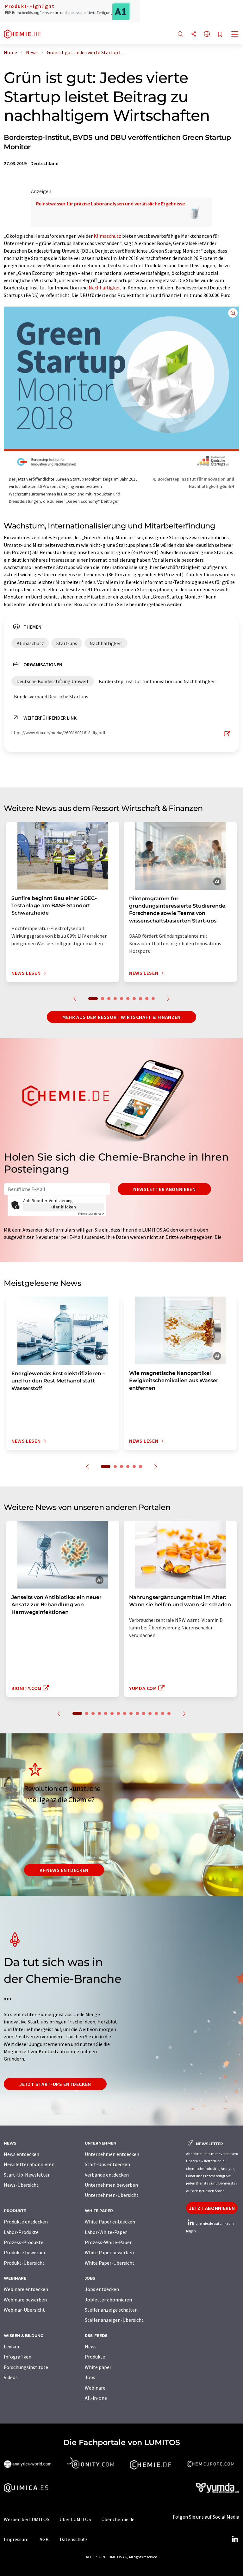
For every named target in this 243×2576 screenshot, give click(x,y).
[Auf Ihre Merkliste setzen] (220, 35)
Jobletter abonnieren (108, 2300)
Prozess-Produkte (24, 2242)
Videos (11, 2377)
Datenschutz (74, 2539)
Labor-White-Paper (106, 2232)
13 (156, 1713)
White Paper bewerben (109, 2252)
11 (144, 1713)
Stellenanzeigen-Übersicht (114, 2320)
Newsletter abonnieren (164, 1189)
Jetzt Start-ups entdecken (55, 2084)
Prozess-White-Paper (108, 2242)
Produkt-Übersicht (24, 2263)
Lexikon (12, 2346)
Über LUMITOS (75, 2519)
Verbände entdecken (107, 2175)
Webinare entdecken (26, 2289)
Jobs (90, 2377)
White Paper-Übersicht (110, 2263)
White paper (98, 2367)
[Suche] (180, 34)
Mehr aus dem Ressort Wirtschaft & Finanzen (121, 1017)
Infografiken (18, 2357)
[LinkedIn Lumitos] (235, 2539)
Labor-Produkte (21, 2232)
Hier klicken (64, 1207)
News (91, 2346)
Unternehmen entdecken (112, 2154)
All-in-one (96, 2398)
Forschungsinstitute (26, 2367)
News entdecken (22, 2154)
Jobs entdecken (102, 2289)
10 (153, 999)
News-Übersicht (21, 2185)
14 (163, 1713)
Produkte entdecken (26, 2222)
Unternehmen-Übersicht (112, 2195)
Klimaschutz (107, 236)
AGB (44, 2539)
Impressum (16, 2539)
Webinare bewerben (25, 2300)
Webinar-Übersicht (24, 2310)
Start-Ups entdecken (107, 2164)
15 (169, 1713)
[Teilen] (194, 34)
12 (150, 1713)
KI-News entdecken (64, 1870)
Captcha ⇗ (91, 1214)
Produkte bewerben (25, 2252)
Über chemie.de (118, 2519)
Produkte (95, 2357)
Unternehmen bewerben (111, 2185)
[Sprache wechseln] (207, 34)
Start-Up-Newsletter (27, 2175)
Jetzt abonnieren (212, 2208)
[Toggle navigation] (235, 35)
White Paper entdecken (110, 2222)
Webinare (95, 2388)
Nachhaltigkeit (105, 288)
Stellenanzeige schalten (111, 2310)
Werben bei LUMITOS (27, 2519)
